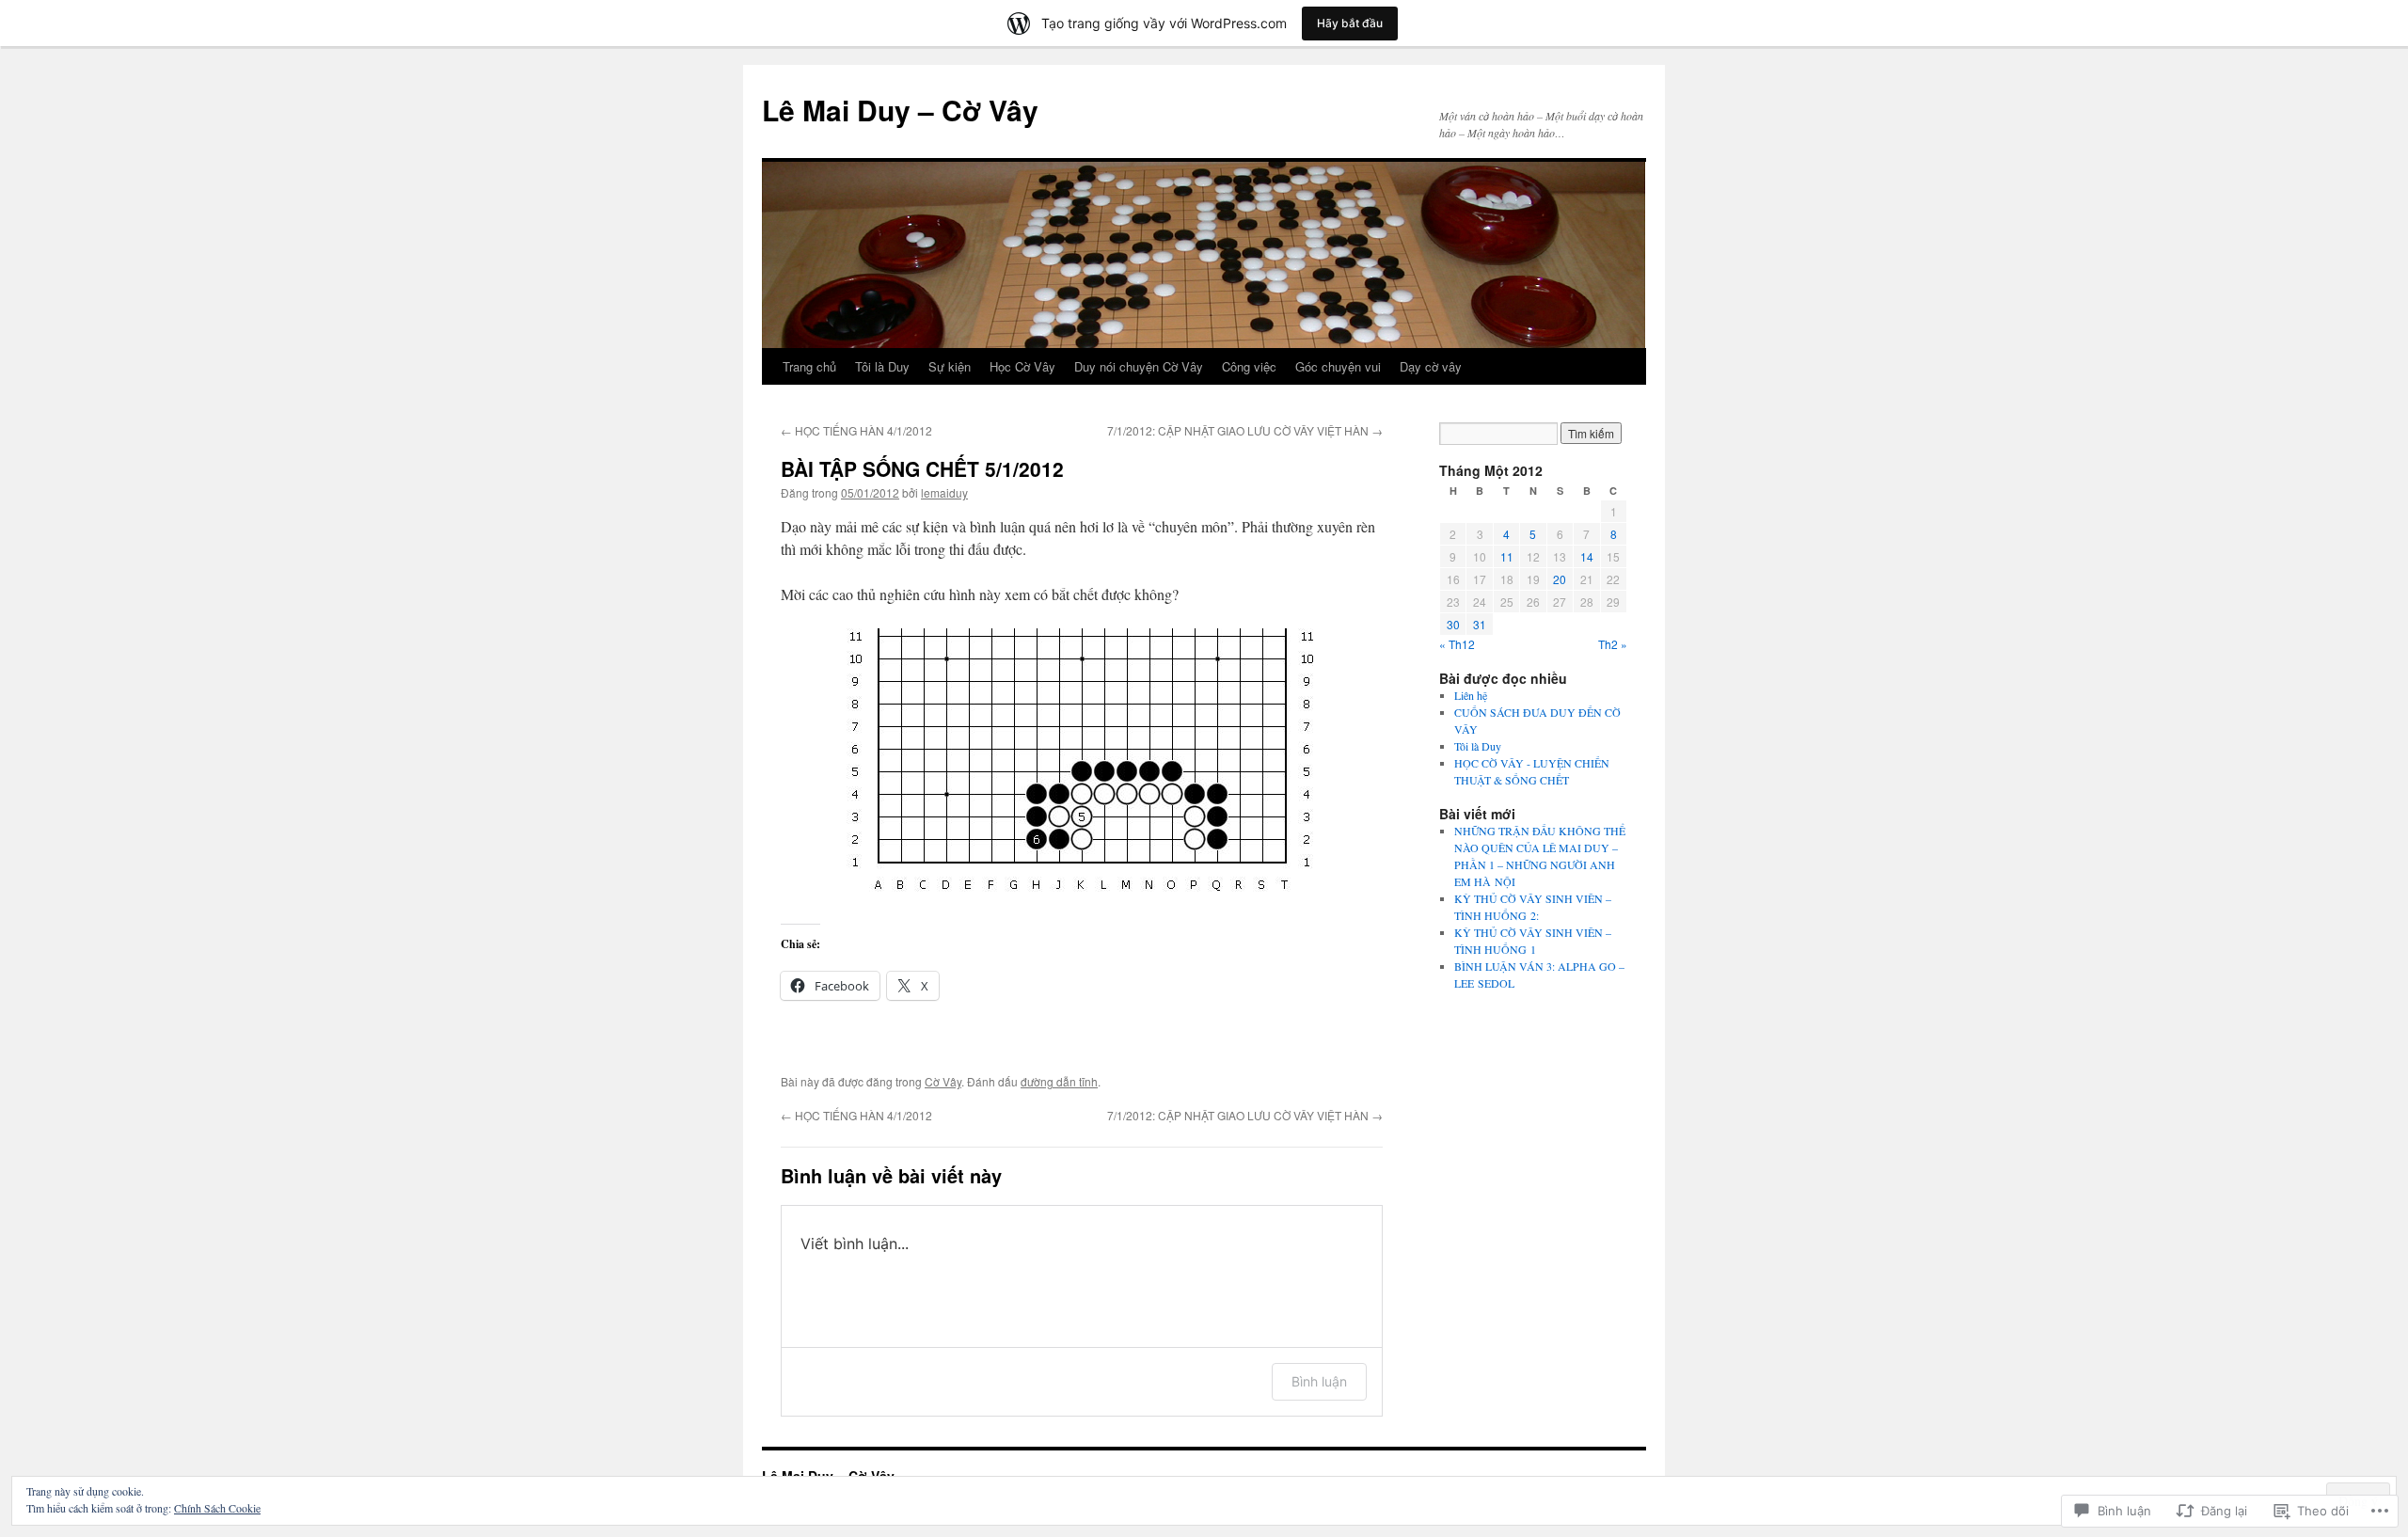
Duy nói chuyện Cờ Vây (1139, 366)
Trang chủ (809, 366)
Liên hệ (1471, 695)
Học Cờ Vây (1022, 366)
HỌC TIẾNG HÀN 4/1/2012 (856, 430)
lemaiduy (944, 492)
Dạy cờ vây (1431, 366)
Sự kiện (950, 366)
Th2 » (1613, 644)
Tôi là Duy (882, 366)
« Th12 (1457, 644)
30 (1453, 624)
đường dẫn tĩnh (1059, 1081)
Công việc (1249, 366)
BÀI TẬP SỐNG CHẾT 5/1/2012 (922, 468)
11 (1507, 556)
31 (1480, 624)
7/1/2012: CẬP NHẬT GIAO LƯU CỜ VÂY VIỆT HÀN (1245, 430)
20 (1560, 579)
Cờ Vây (943, 1081)
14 (1587, 556)
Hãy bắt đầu (1350, 23)
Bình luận (1319, 1381)
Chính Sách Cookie (217, 1508)
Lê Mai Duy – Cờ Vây (900, 110)
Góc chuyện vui (1338, 366)
